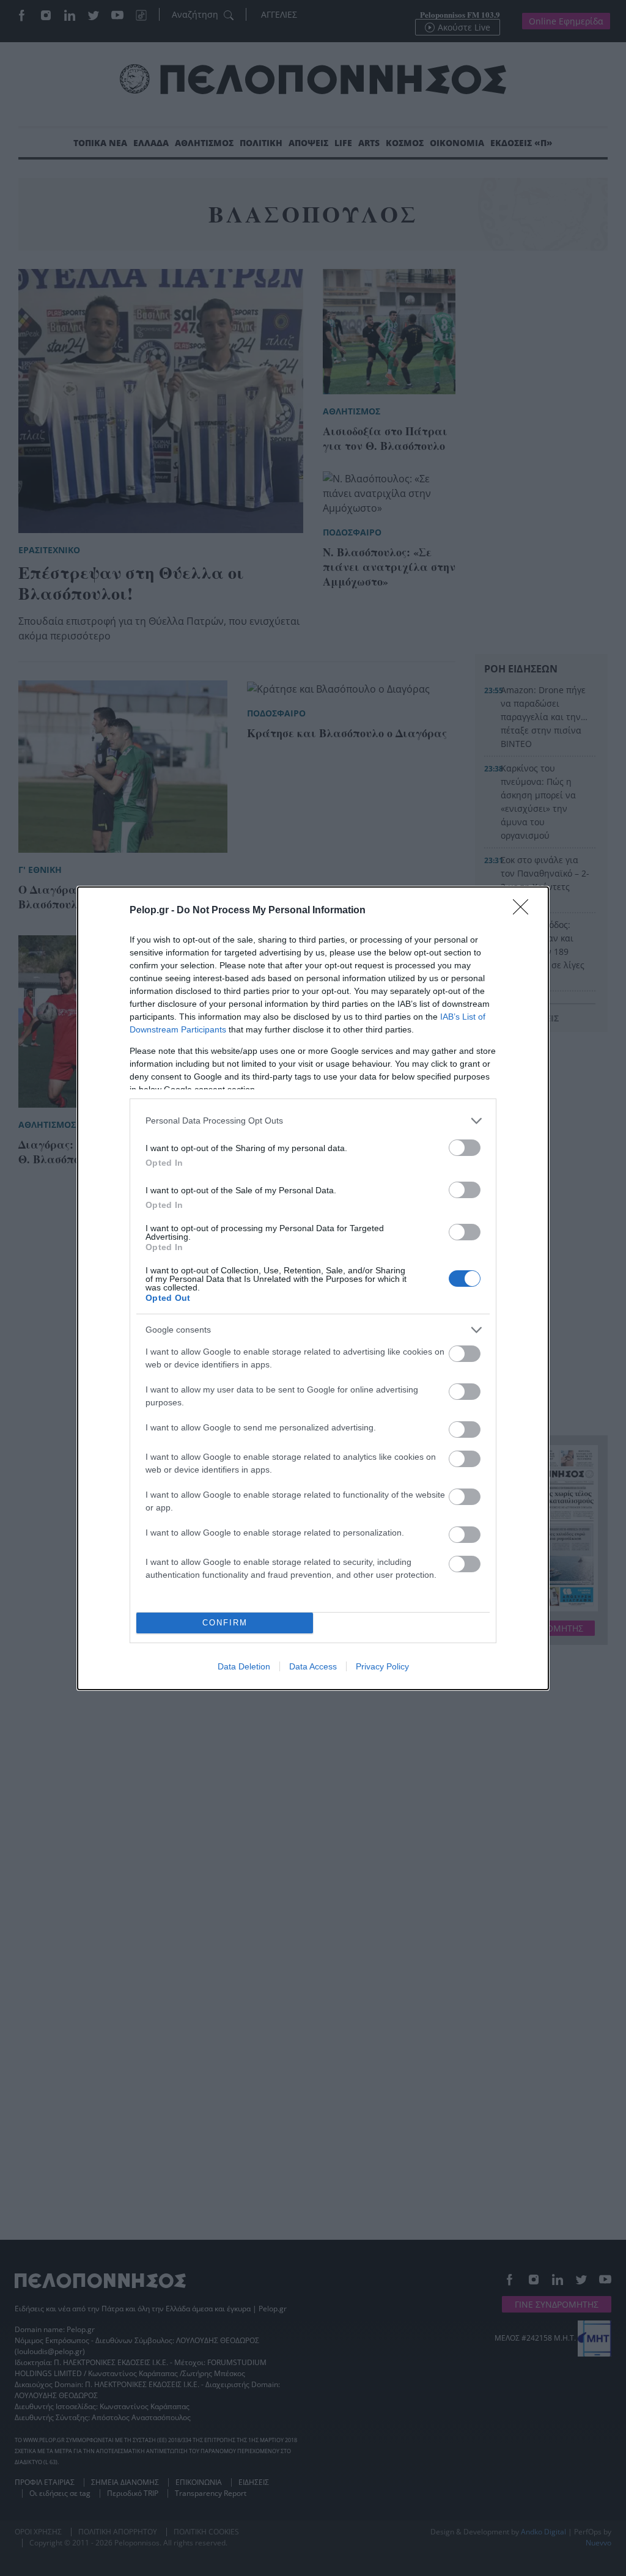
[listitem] (313, 1121)
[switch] (465, 1148)
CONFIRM (225, 1623)
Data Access (313, 1666)
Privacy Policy (382, 1666)
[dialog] (313, 1288)
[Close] (525, 911)
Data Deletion (244, 1666)
